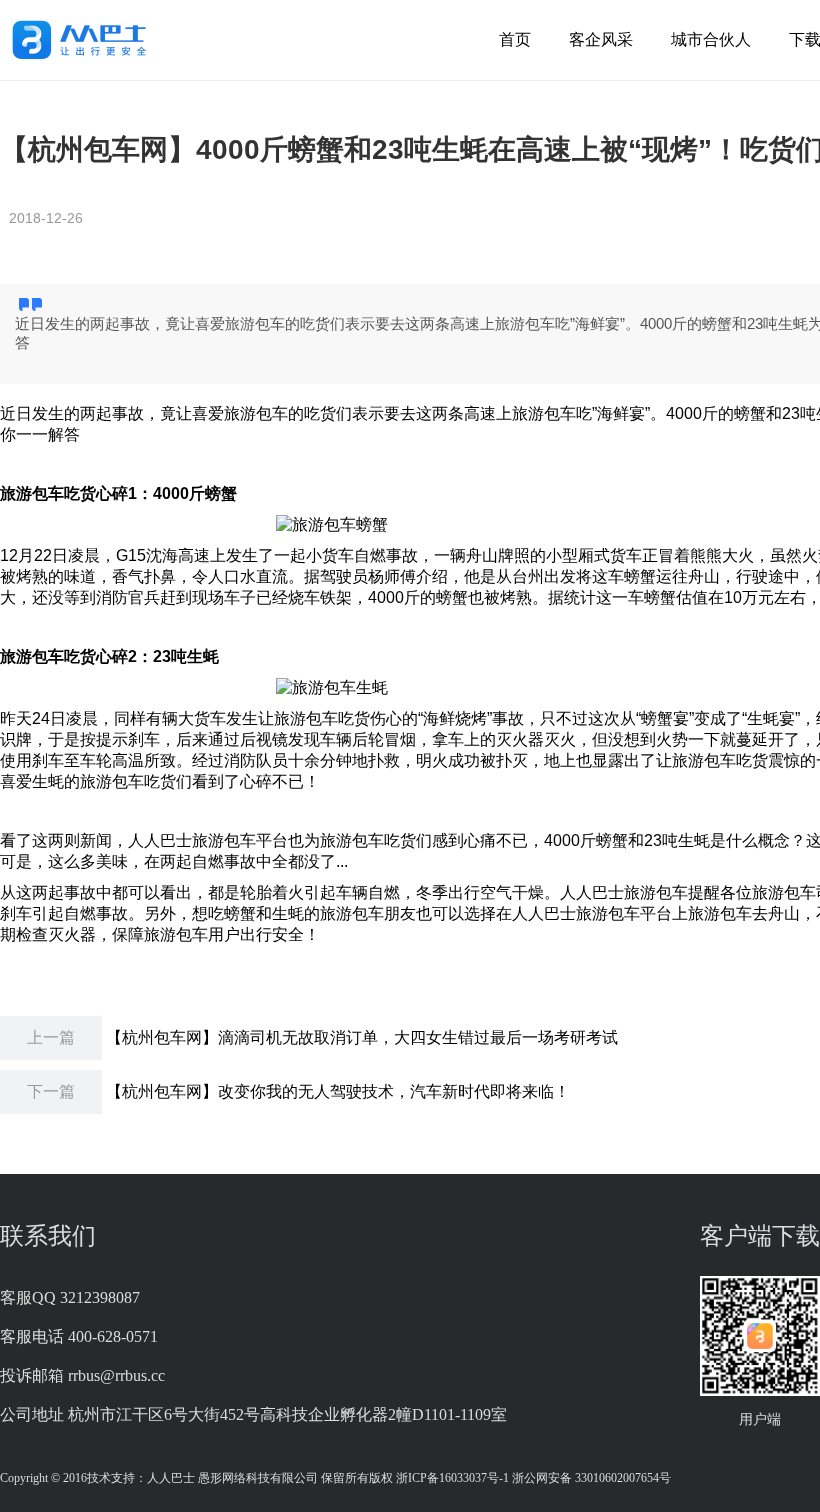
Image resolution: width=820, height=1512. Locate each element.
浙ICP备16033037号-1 (452, 1478)
